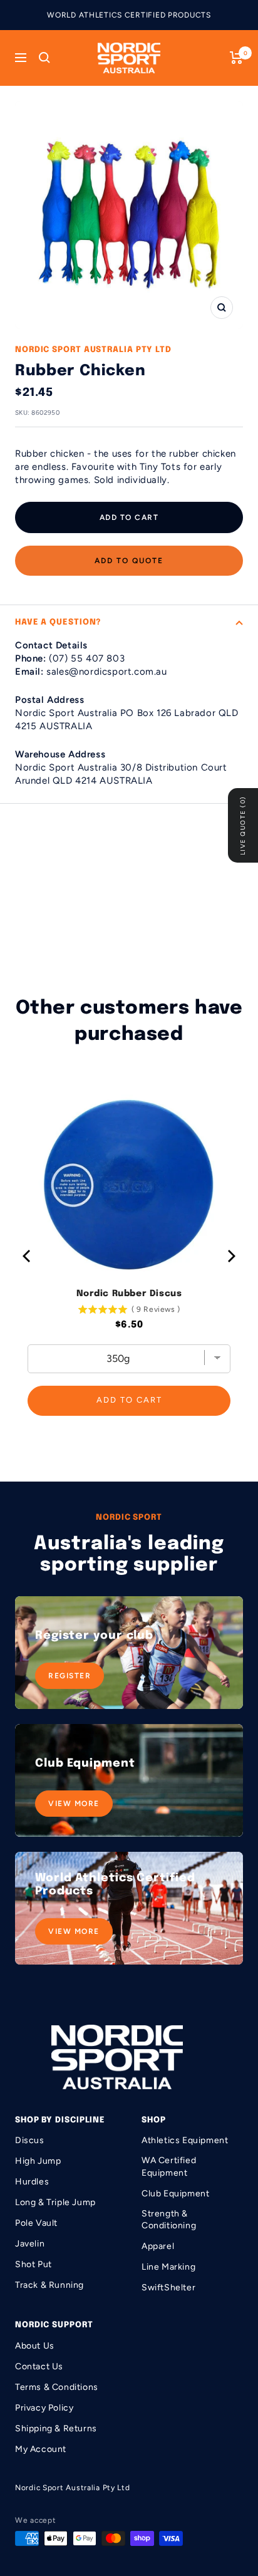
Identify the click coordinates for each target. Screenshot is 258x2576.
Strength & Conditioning (169, 2220)
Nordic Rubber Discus (129, 1294)
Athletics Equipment (185, 2140)
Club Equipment (175, 2194)
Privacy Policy (44, 2408)
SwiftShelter (168, 2288)
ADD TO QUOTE (129, 561)
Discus (30, 2140)
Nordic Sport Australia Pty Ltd (93, 350)
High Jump (38, 2161)
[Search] (44, 58)
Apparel (158, 2246)
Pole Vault (36, 2223)
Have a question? (58, 622)
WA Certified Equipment (169, 2167)
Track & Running (49, 2285)
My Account (41, 2449)
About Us (35, 2346)
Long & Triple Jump (55, 2202)
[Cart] (236, 58)
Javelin (30, 2244)
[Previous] (28, 1256)
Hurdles (32, 2182)
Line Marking (168, 2267)
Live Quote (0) (243, 825)
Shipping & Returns (56, 2428)
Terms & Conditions (57, 2387)
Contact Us (39, 2366)
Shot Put (34, 2264)
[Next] (230, 1256)
